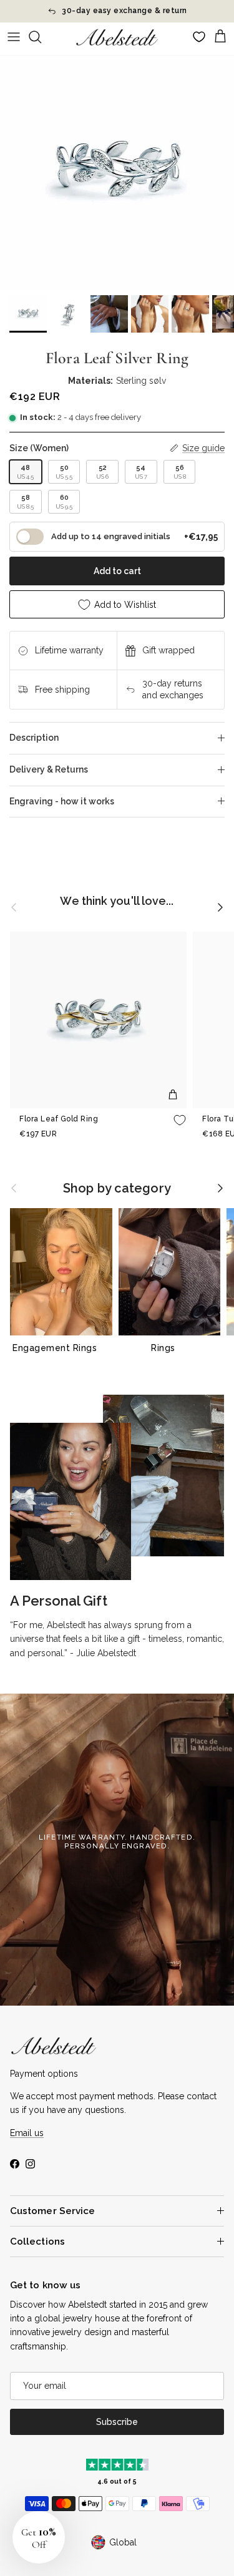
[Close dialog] (226, 1211)
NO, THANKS (176, 1344)
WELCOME (175, 1320)
